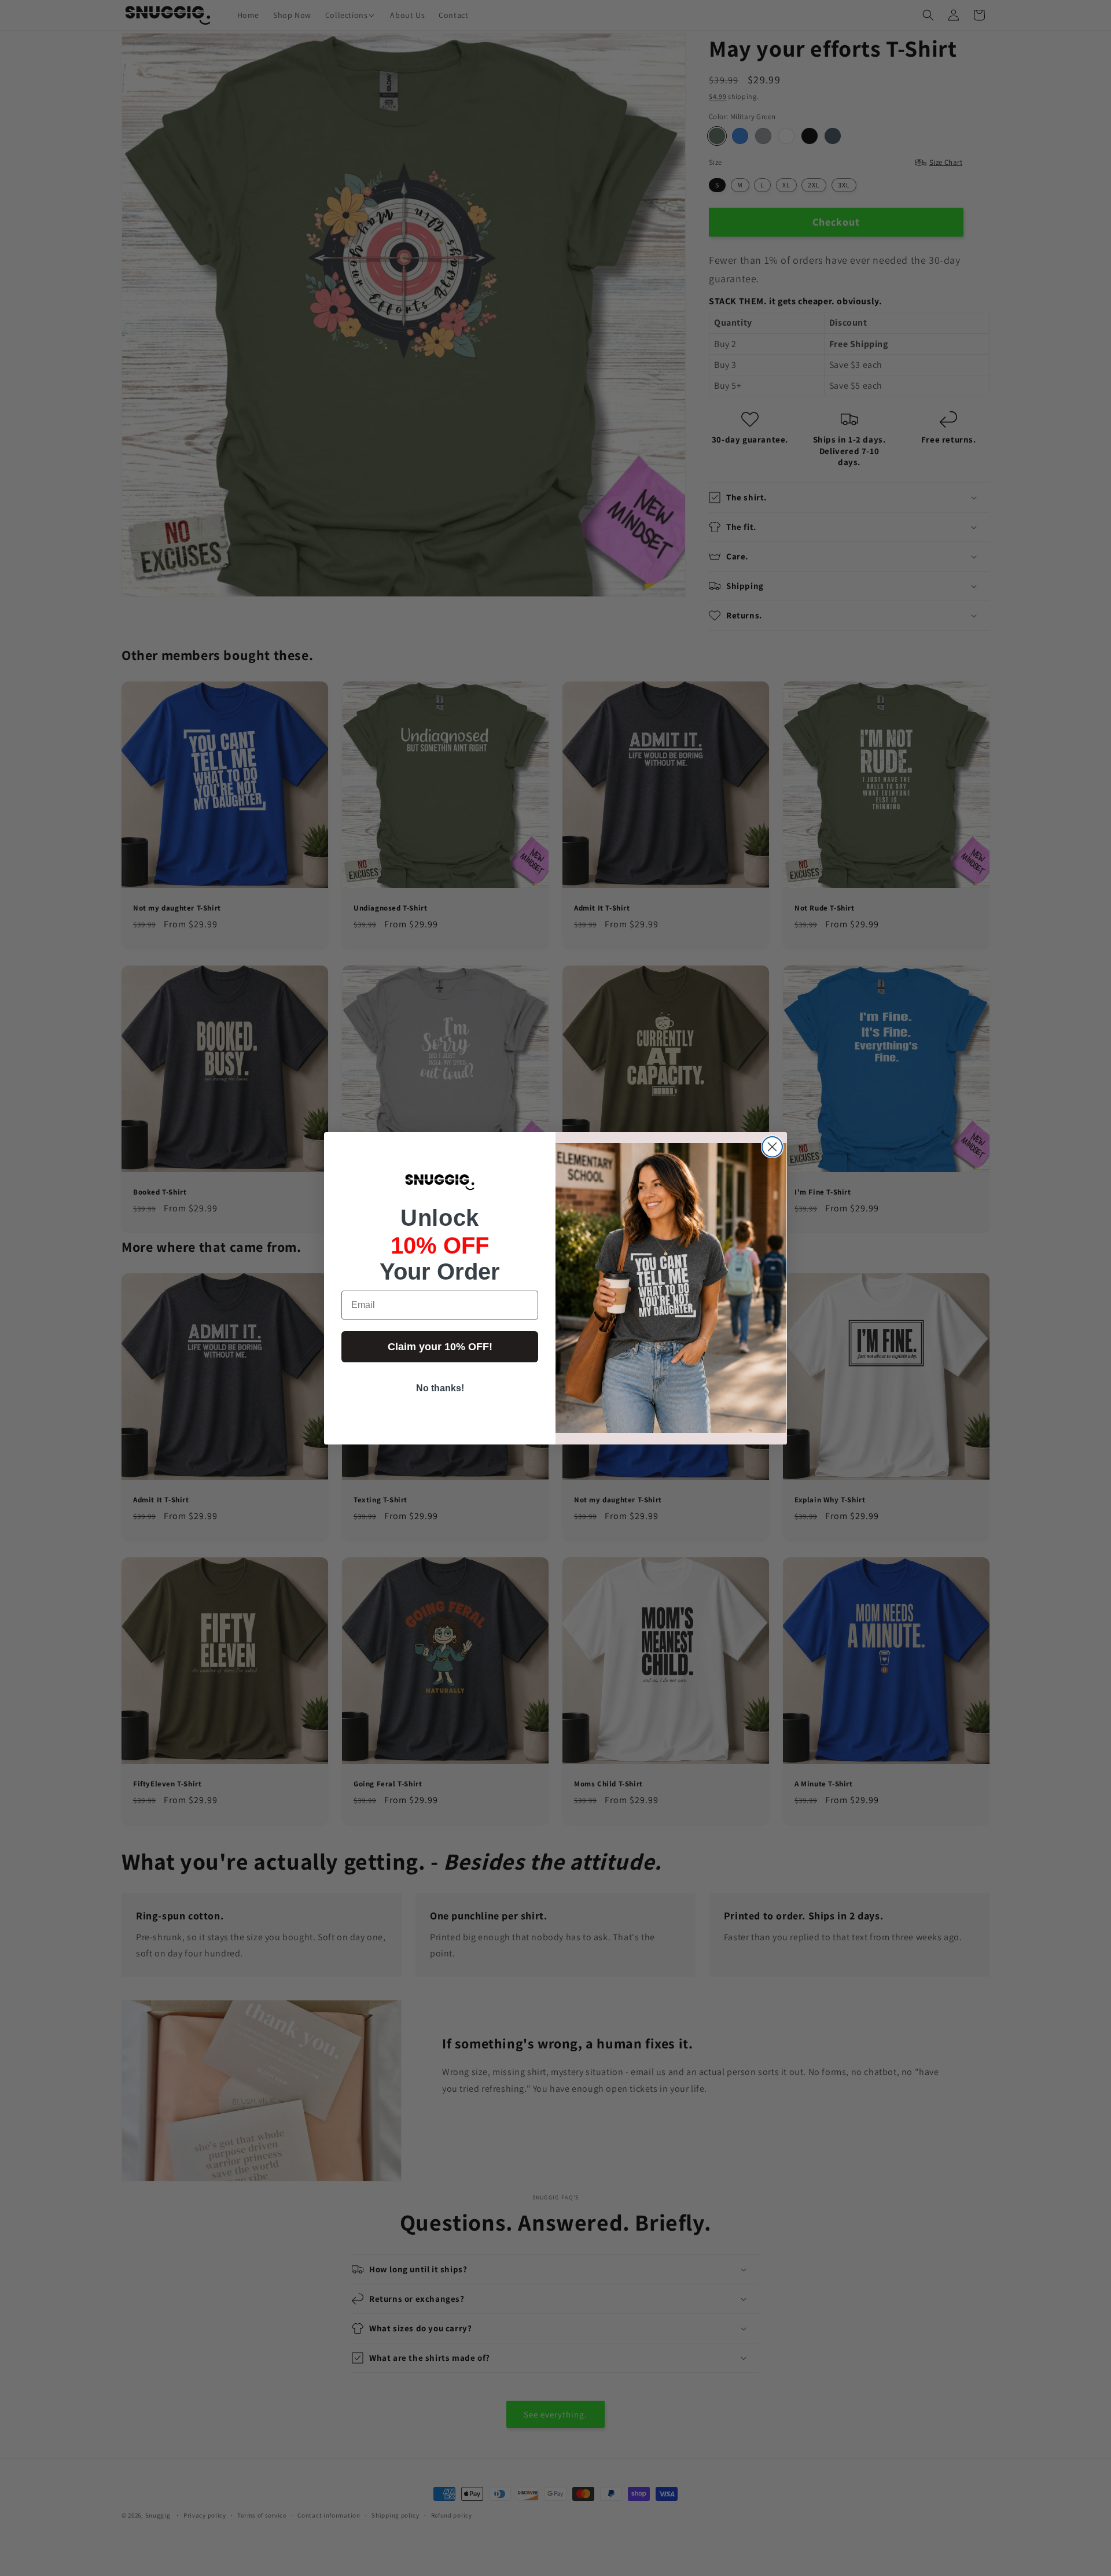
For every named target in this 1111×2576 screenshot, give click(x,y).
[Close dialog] (772, 1147)
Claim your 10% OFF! (440, 1347)
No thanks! (440, 1388)
